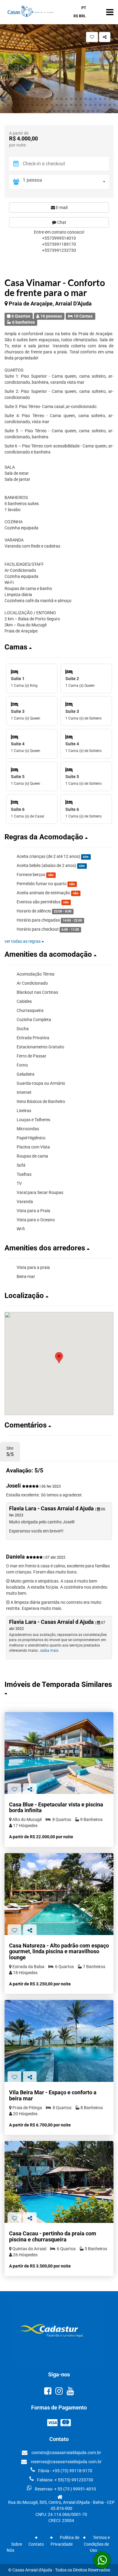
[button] (3, 99)
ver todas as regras (23, 941)
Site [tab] (10, 1452)
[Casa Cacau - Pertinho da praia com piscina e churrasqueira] (59, 2182)
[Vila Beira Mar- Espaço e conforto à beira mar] (59, 2041)
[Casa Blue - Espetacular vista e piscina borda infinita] (59, 1753)
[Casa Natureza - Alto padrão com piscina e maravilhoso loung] (59, 1894)
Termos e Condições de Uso (97, 2544)
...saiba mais (48, 1650)
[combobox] (66, 182)
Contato (36, 2544)
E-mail (61, 207)
